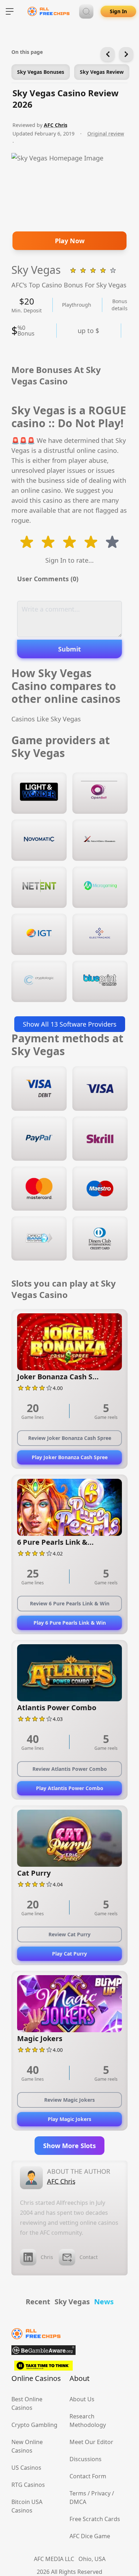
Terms (78, 2493)
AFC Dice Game (90, 2536)
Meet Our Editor (91, 2442)
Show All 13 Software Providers (70, 1024)
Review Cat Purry (69, 1934)
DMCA (78, 2502)
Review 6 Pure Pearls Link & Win (70, 1603)
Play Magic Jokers (69, 2119)
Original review (106, 134)
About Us (82, 2399)
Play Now (70, 241)
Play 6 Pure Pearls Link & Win (70, 1623)
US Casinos (26, 2468)
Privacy (101, 2493)
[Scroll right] (126, 54)
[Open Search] (86, 11)
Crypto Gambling (34, 2425)
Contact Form (88, 2476)
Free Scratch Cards (95, 2519)
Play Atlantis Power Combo (70, 1788)
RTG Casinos (28, 2485)
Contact (89, 2257)
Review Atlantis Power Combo (70, 1769)
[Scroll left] (108, 54)
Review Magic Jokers (69, 2100)
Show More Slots (69, 2146)
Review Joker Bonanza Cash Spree (70, 1438)
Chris (47, 2257)
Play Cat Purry (69, 1954)
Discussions (86, 2459)
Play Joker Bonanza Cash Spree (70, 1457)
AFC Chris (56, 125)
